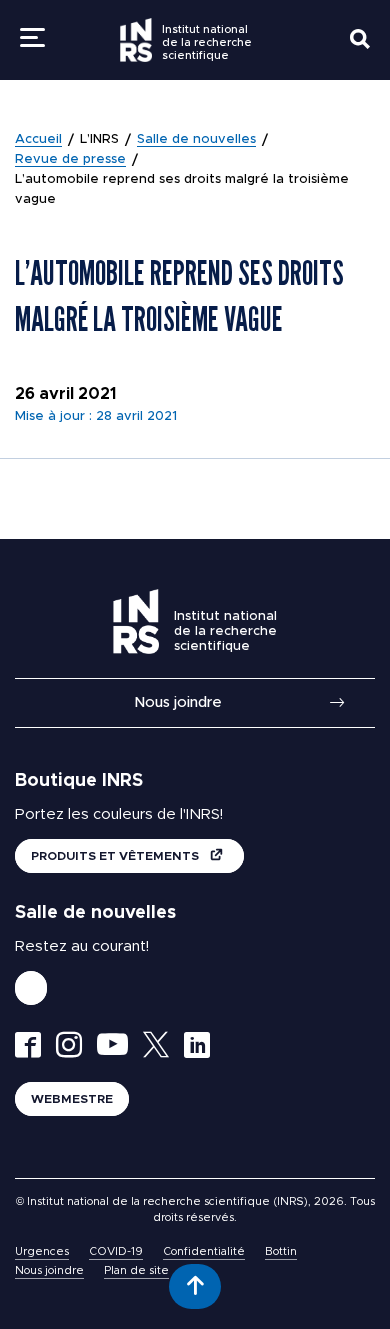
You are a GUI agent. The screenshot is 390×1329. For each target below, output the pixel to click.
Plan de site (136, 1270)
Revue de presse (70, 159)
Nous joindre (178, 702)
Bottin (281, 1251)
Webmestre (72, 1099)
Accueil (38, 139)
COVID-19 (116, 1251)
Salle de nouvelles (196, 139)
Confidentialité (204, 1251)
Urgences (42, 1251)
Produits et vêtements (116, 856)
